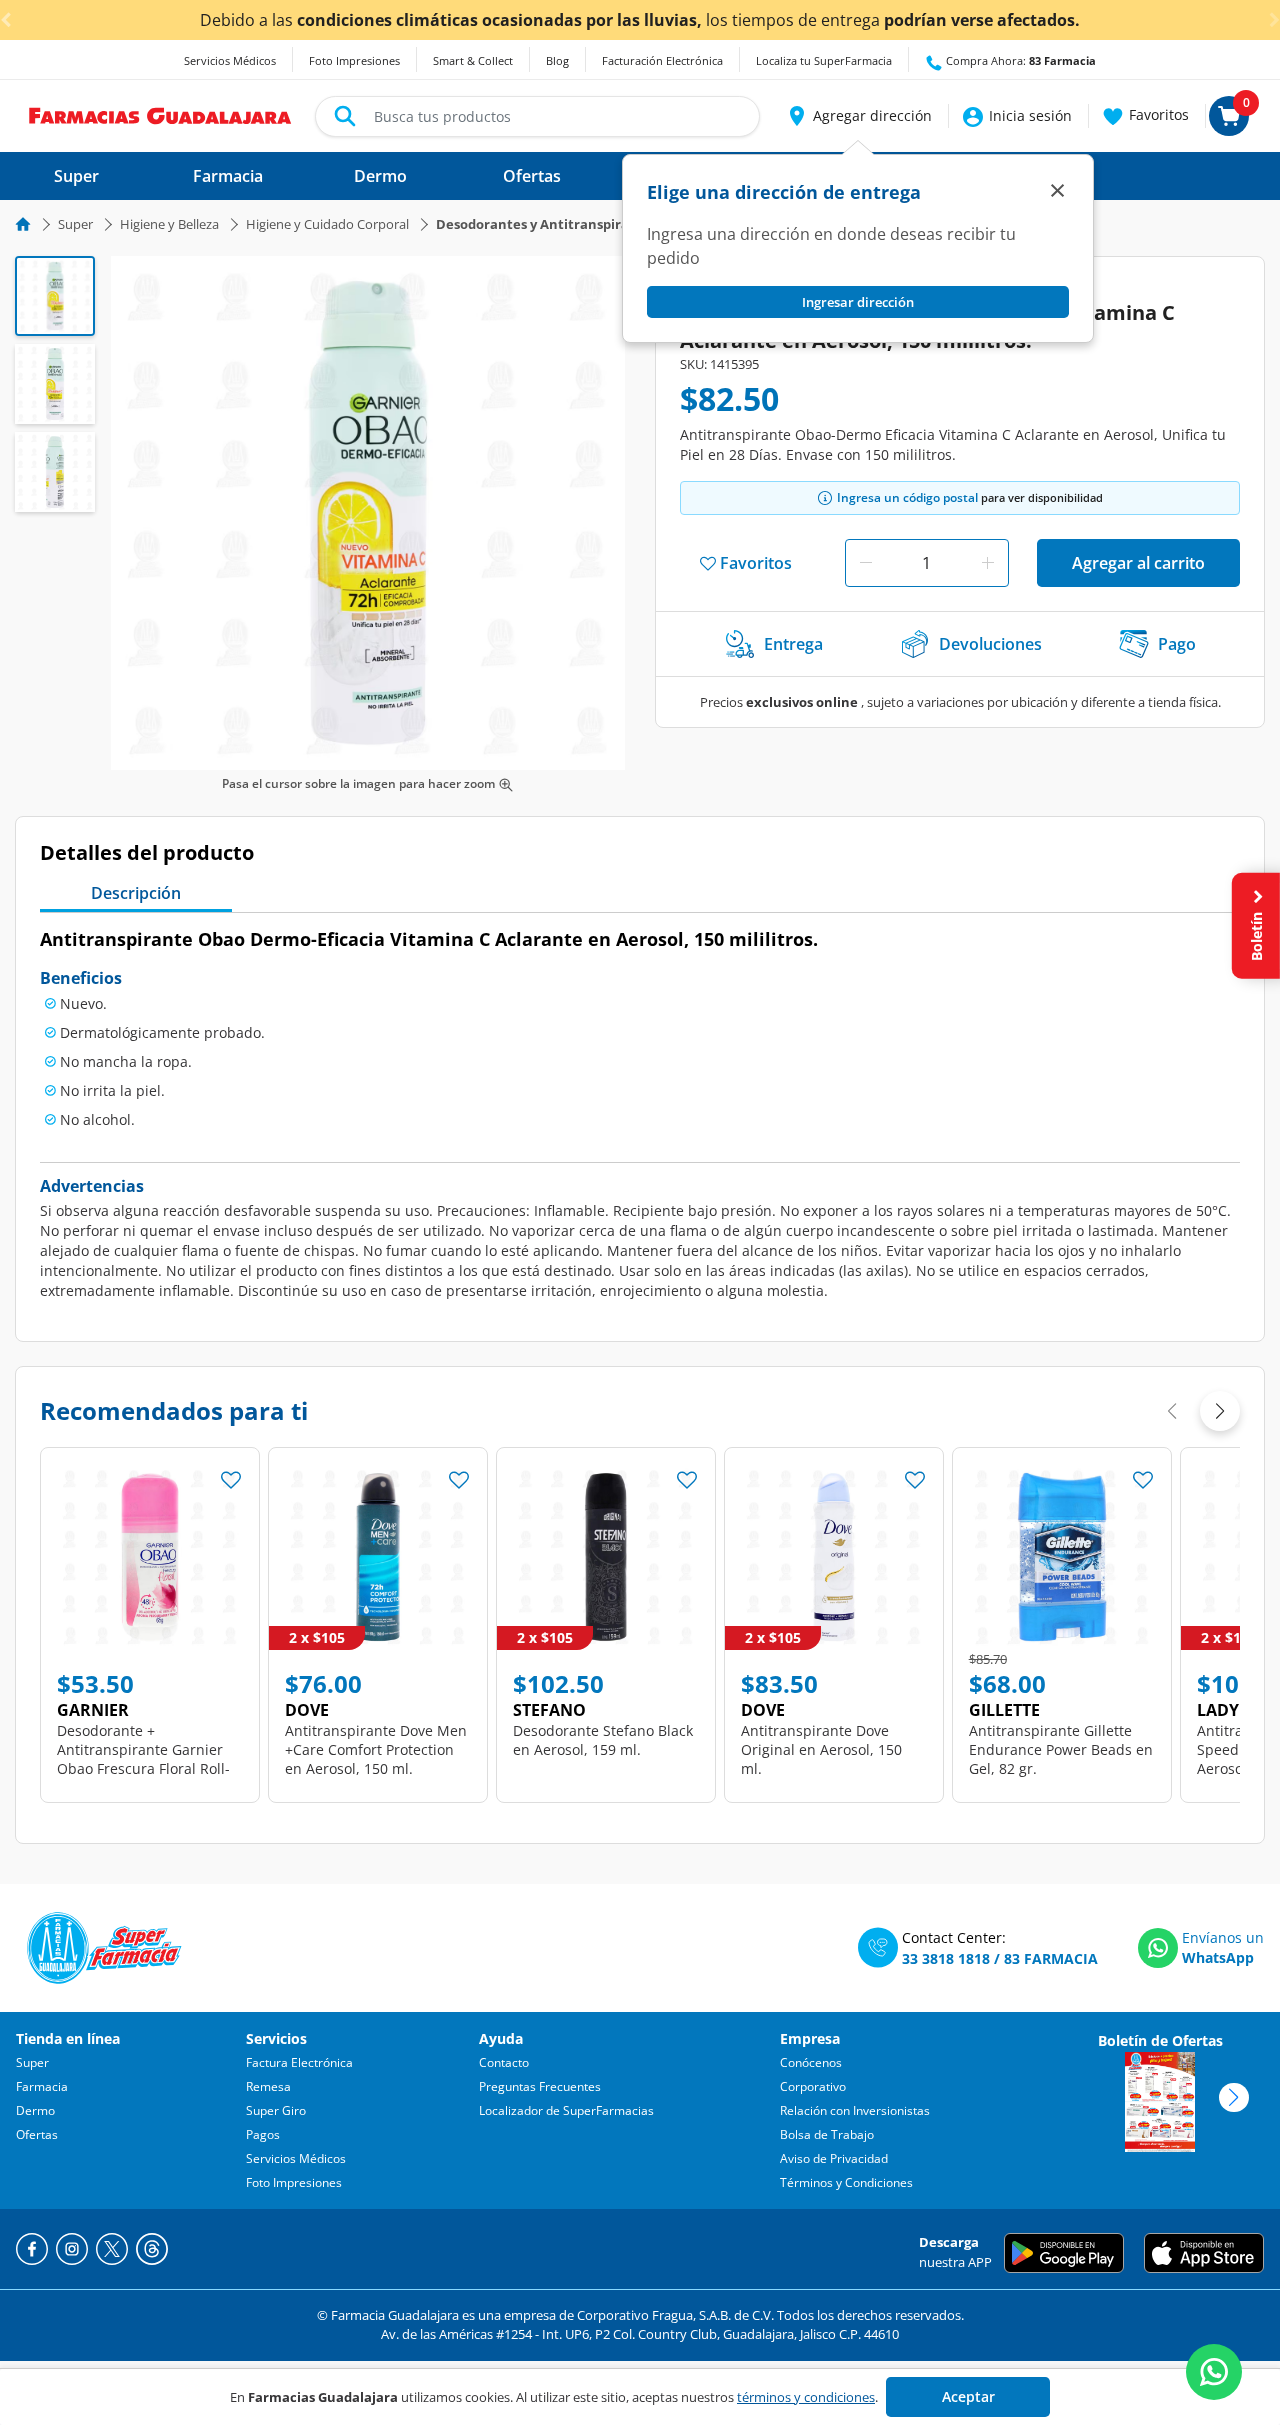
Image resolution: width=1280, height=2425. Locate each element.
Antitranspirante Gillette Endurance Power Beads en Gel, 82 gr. (1061, 1749)
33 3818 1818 (946, 1958)
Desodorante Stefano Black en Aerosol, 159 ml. (603, 1740)
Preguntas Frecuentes (540, 2086)
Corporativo (813, 2086)
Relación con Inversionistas (855, 2110)
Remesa (268, 2086)
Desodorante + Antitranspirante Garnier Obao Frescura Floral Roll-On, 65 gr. (143, 1759)
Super (75, 224)
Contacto (504, 2062)
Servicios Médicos (230, 60)
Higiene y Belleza (169, 224)
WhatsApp (1218, 1957)
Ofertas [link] (532, 176)
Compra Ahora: (1019, 60)
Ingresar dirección (858, 302)
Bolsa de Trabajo (827, 2134)
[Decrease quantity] (866, 563)
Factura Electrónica (299, 2062)
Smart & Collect (473, 60)
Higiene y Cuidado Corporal (327, 224)
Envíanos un (1223, 1937)
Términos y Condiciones (846, 2182)
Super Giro (276, 2110)
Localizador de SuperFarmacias (566, 2110)
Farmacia (42, 2086)
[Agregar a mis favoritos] (231, 1474)
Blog (557, 60)
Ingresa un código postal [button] (907, 497)
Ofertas (37, 2134)
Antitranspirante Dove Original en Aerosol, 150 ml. (821, 1749)
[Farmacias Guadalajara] (160, 114)
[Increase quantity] (988, 563)
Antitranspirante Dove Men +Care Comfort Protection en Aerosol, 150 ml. (376, 1749)
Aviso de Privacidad (834, 2158)
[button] (858, 116)
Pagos (263, 2134)
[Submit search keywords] (345, 116)
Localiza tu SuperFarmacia (824, 60)
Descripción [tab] (136, 893)
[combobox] (537, 116)
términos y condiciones (806, 2397)
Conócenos (811, 2062)
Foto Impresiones (354, 60)
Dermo (35, 2110)
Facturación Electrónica (662, 60)
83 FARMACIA (1051, 1958)
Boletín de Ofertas (1160, 2040)
